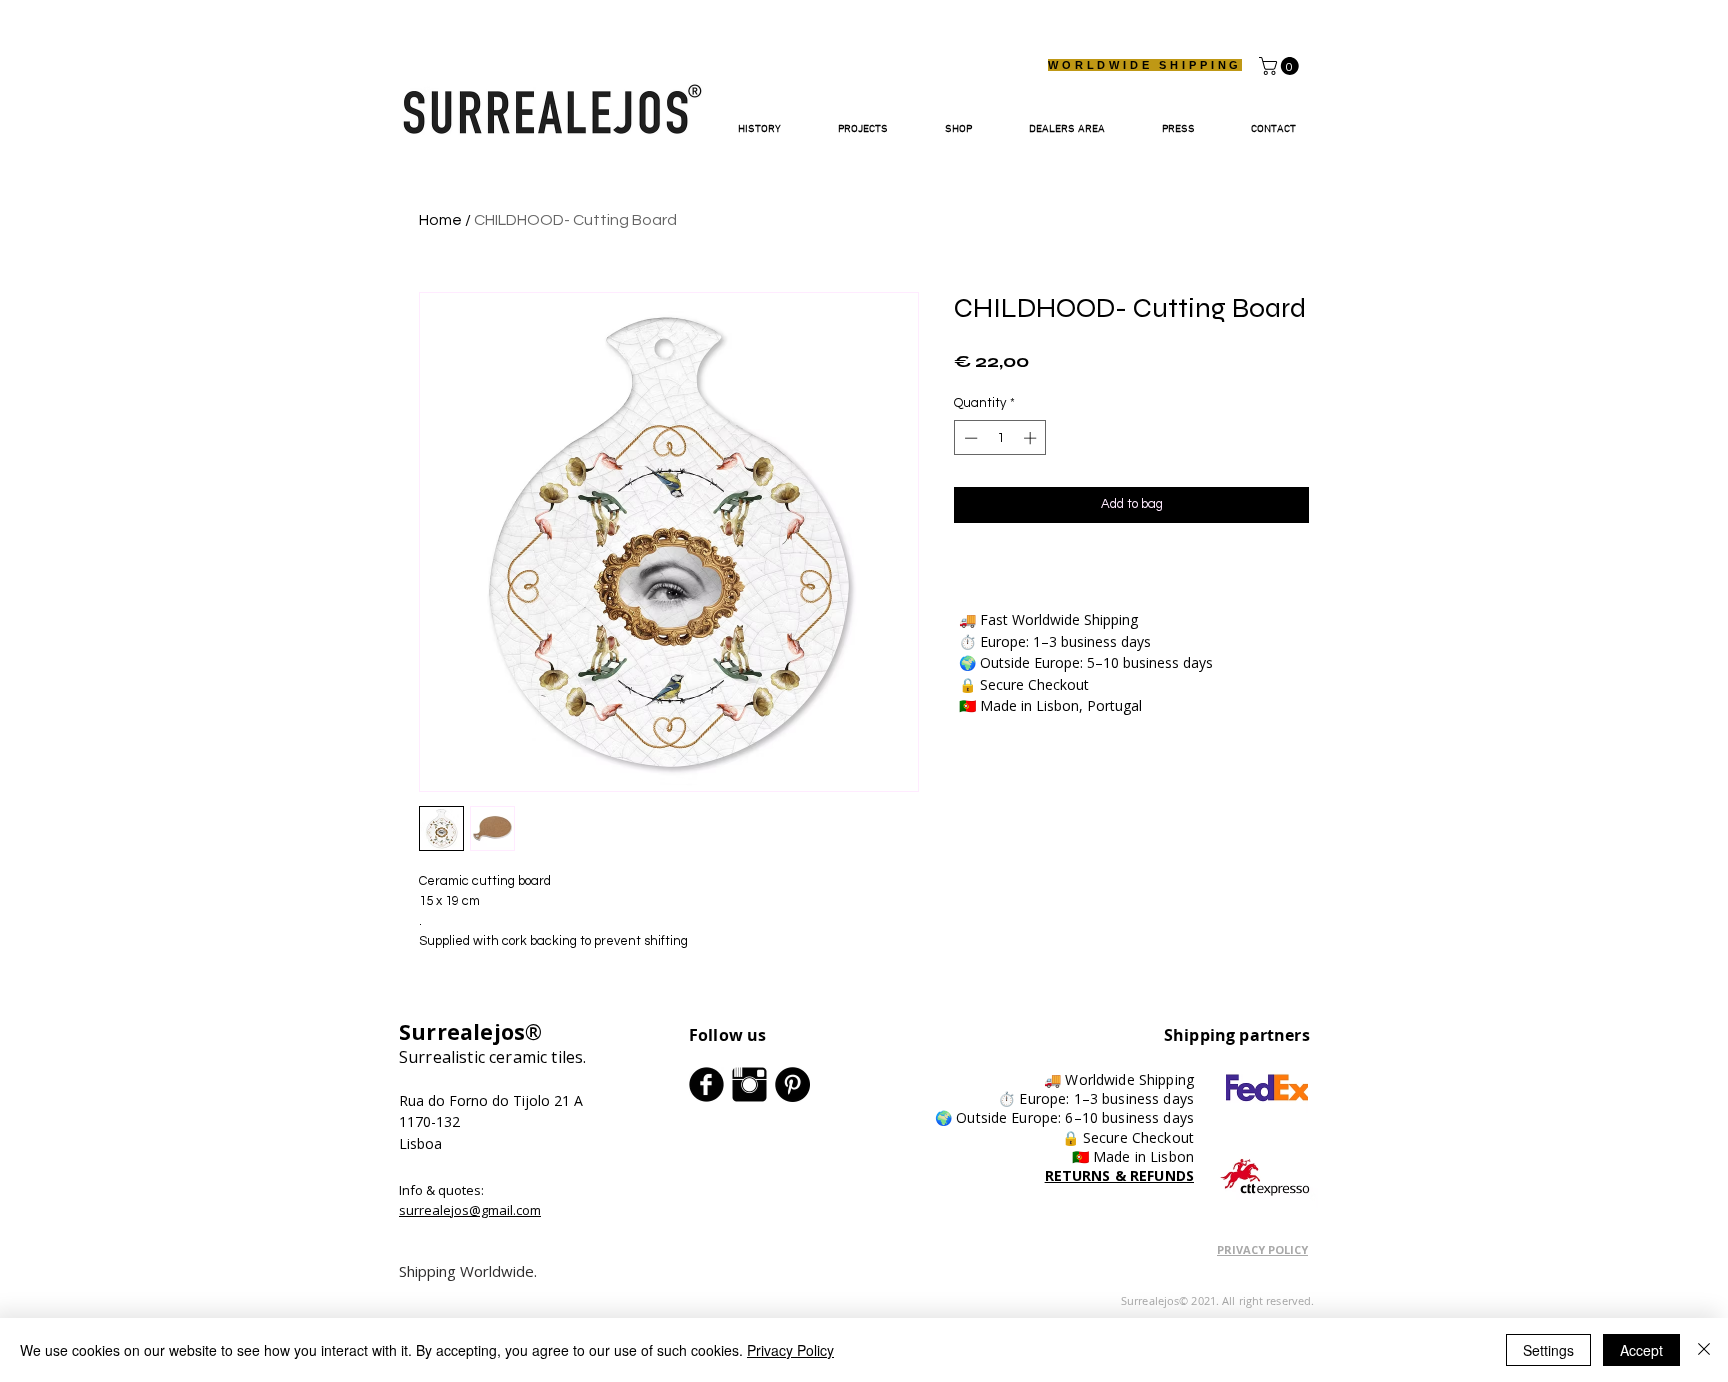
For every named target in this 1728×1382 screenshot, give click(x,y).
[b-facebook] (706, 1084)
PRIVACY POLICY (1262, 1249)
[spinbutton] (1000, 438)
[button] (1281, 66)
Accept (1641, 1350)
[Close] (1704, 1350)
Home (440, 220)
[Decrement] (969, 438)
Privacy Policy (790, 1350)
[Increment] (1032, 438)
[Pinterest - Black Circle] (792, 1084)
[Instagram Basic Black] (749, 1084)
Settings (1548, 1350)
